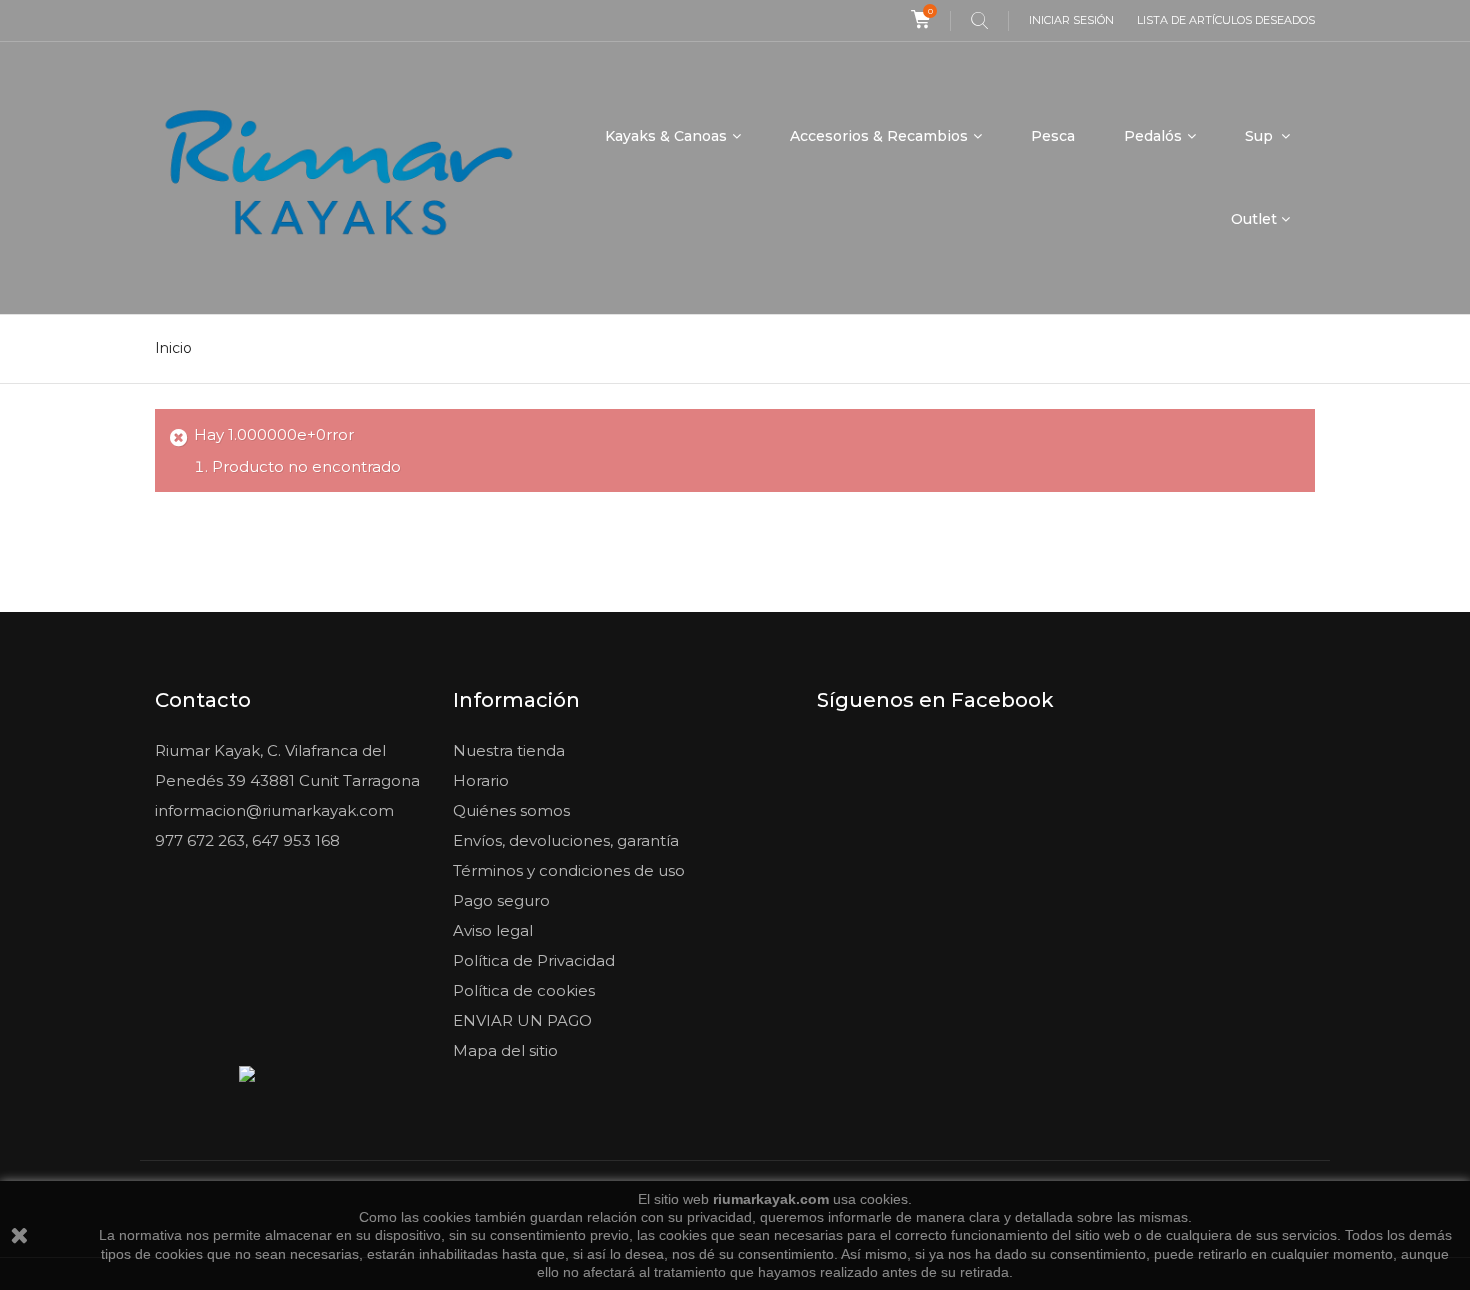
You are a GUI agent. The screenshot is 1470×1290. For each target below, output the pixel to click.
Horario (481, 780)
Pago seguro (501, 900)
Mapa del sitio (505, 1050)
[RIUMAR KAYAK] (338, 178)
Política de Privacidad (534, 960)
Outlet (1254, 219)
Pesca (1053, 136)
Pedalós (1153, 136)
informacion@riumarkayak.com (274, 810)
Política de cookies (524, 990)
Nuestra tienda (509, 750)
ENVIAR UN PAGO (522, 1020)
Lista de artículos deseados (1226, 20)
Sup (1261, 136)
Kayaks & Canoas (666, 136)
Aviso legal (493, 930)
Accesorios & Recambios (879, 136)
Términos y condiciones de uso (569, 870)
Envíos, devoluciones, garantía (566, 840)
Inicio (173, 348)
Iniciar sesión (1071, 20)
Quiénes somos (511, 810)
